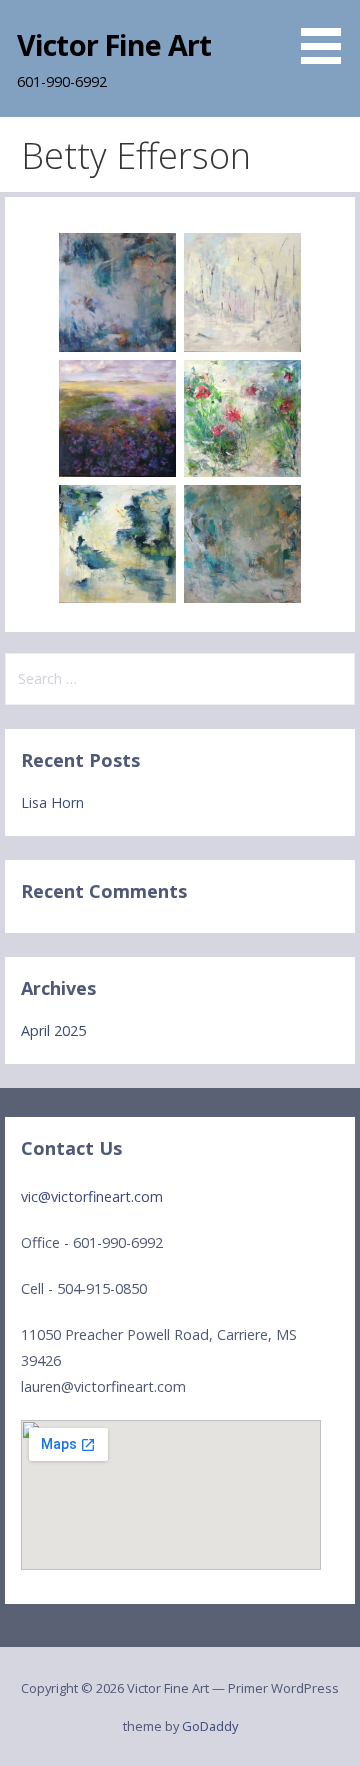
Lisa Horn (52, 802)
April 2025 (53, 1030)
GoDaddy (210, 1726)
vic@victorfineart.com (92, 1196)
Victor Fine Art (114, 44)
